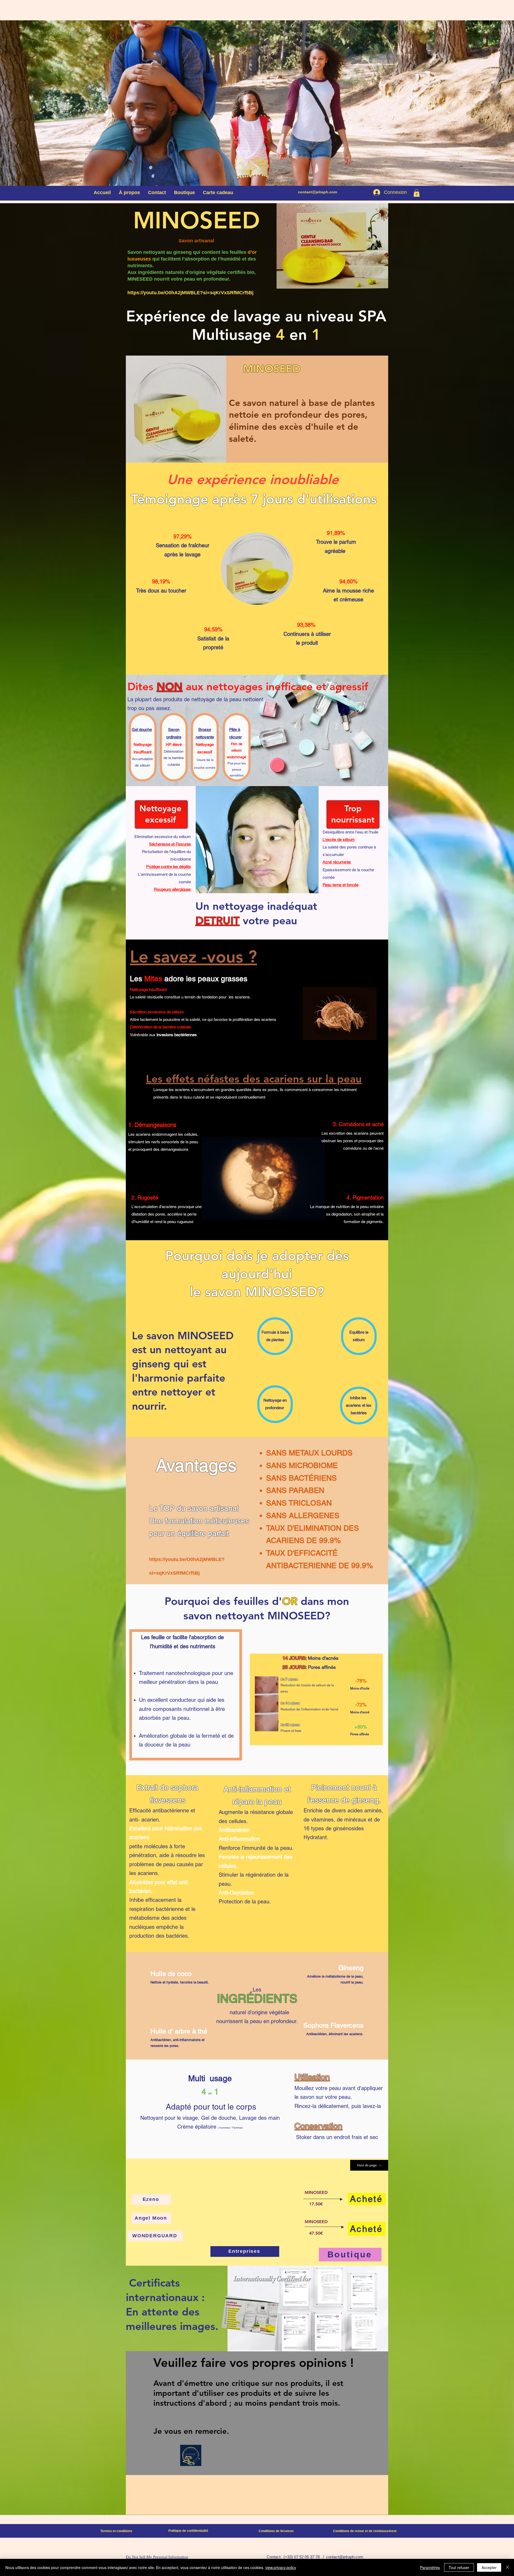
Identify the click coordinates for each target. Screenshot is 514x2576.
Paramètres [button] (430, 2567)
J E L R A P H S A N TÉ (282, 126)
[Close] (508, 2567)
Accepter (489, 2567)
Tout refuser (459, 2567)
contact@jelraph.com (318, 192)
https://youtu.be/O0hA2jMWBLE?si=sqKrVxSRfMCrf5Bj (190, 293)
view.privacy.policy (281, 2567)
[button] (417, 193)
